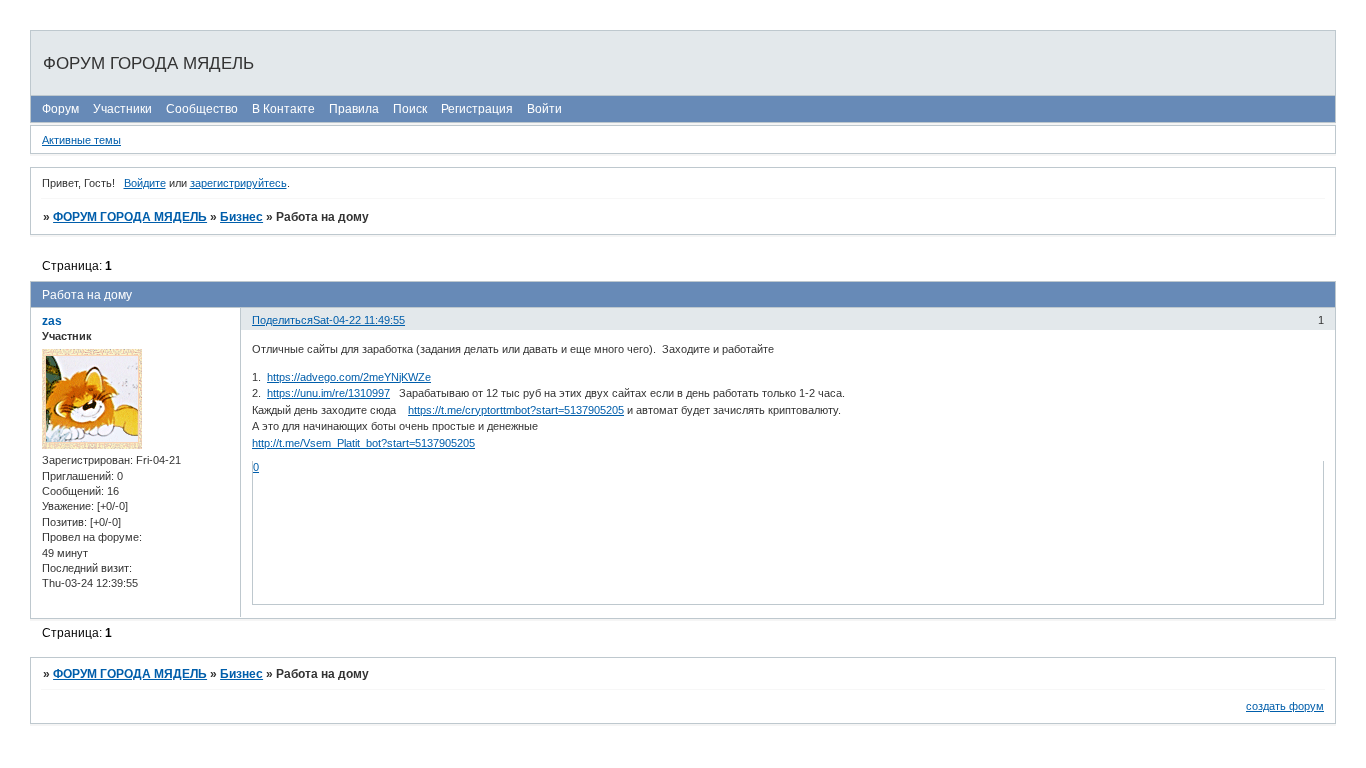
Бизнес (241, 217)
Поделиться (282, 320)
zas (52, 321)
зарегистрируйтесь (238, 183)
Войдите (145, 183)
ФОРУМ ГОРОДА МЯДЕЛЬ (130, 217)
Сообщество (202, 109)
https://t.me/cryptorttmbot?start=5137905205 (516, 410)
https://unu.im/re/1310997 (328, 393)
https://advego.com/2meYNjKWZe (349, 377)
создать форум (1285, 706)
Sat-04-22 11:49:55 (359, 320)
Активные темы (81, 140)
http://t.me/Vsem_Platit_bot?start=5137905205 (363, 443)
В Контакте (283, 109)
